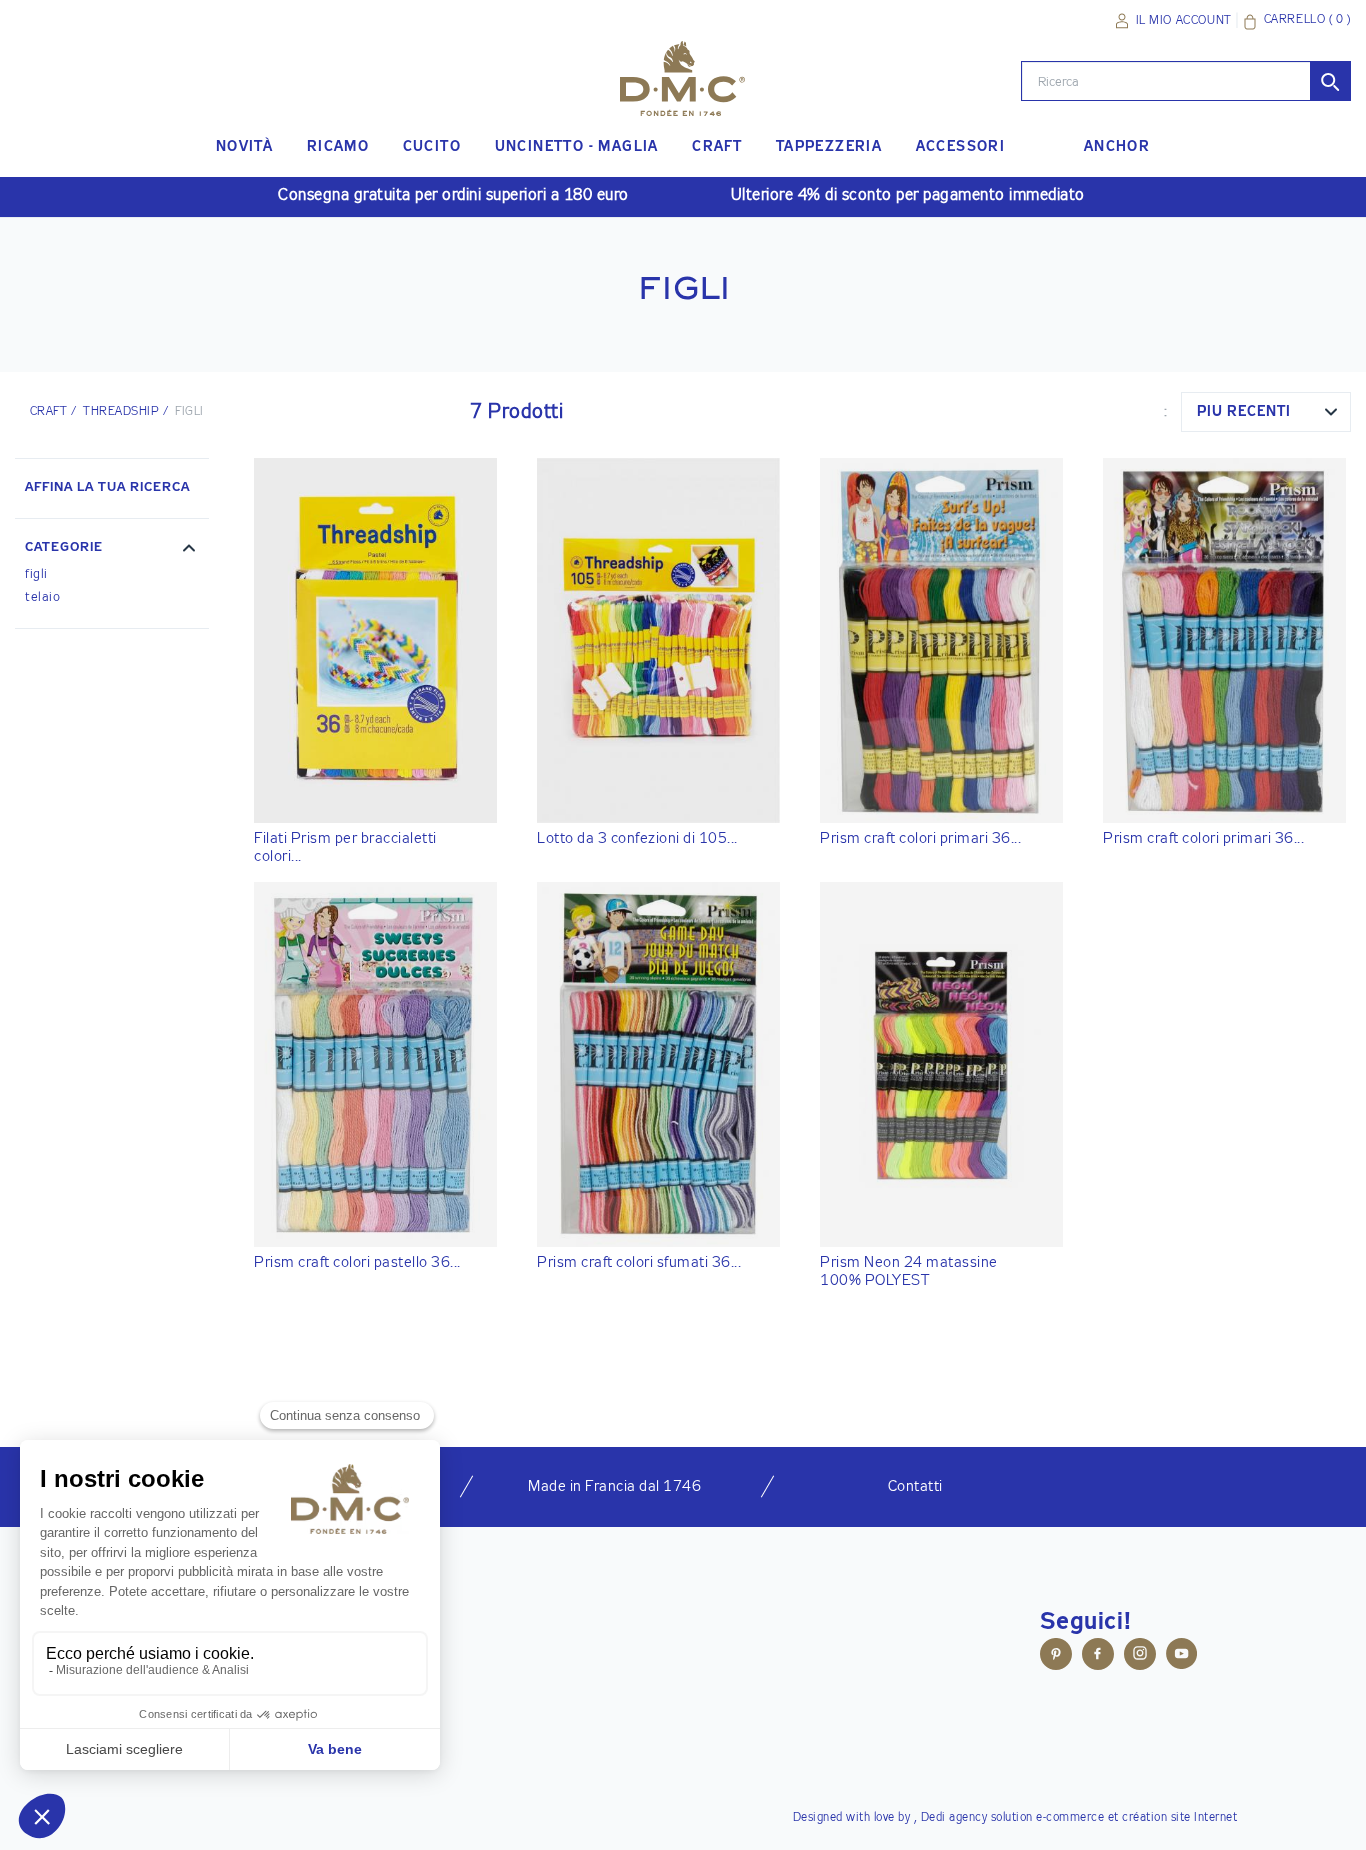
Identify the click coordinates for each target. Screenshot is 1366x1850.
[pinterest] (1056, 1657)
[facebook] (1098, 1657)
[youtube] (1182, 1656)
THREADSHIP (121, 412)
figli (36, 574)
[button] (112, 550)
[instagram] (1140, 1657)
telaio (42, 597)
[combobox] (1266, 412)
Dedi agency (954, 1818)
